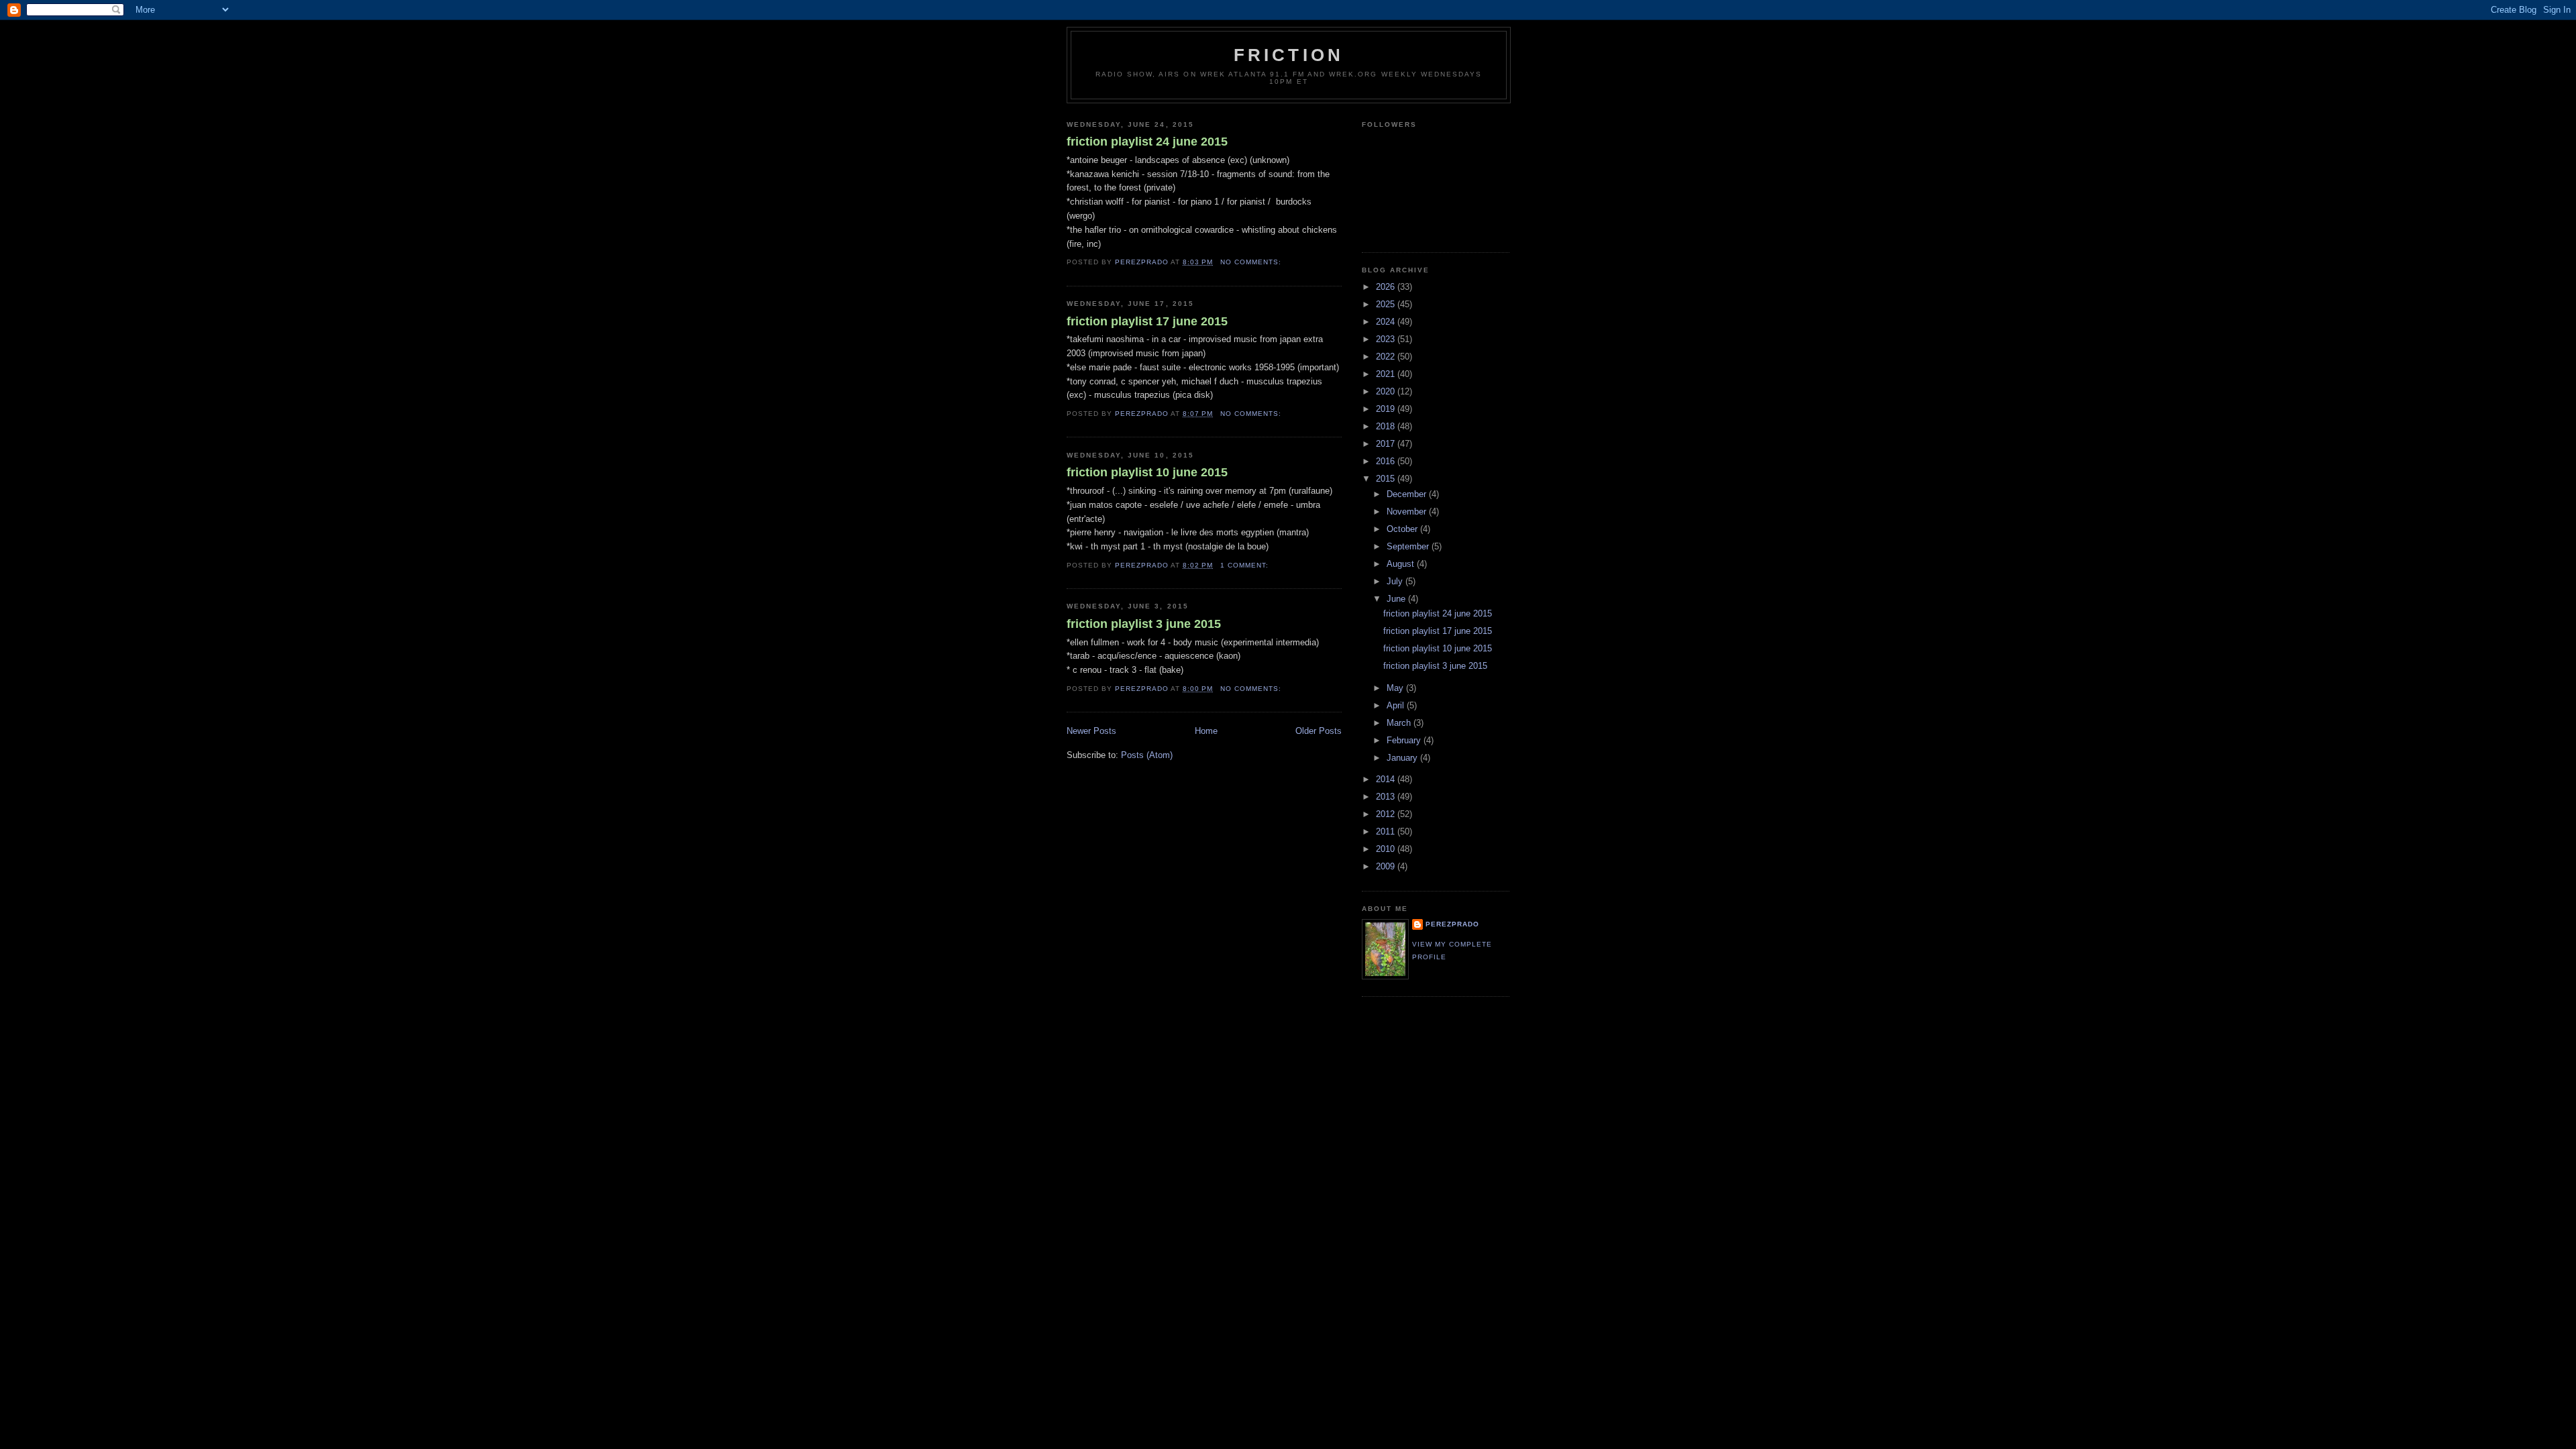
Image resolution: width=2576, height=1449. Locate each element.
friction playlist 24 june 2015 (1147, 142)
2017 (1387, 444)
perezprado (1452, 924)
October (1403, 529)
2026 (1387, 287)
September (1409, 546)
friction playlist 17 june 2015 (1147, 321)
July (1396, 581)
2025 (1387, 304)
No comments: (1252, 262)
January (1403, 758)
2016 (1387, 461)
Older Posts (1319, 731)
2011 (1387, 831)
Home (1206, 731)
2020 (1387, 391)
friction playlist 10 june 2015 (1147, 472)
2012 (1387, 814)
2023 (1387, 339)
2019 (1387, 409)
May (1396, 688)
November (1408, 512)
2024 (1387, 322)
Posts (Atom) (1147, 755)
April (1397, 705)
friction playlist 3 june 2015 (1144, 624)
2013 (1387, 797)
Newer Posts (1091, 731)
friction (1289, 55)
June (1397, 599)
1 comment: (1246, 565)
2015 (1387, 479)
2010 (1387, 849)
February (1405, 740)
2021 (1387, 374)
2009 (1387, 866)
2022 (1387, 357)
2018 (1387, 426)
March (1400, 723)
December (1408, 494)
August (1402, 564)
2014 (1387, 779)
